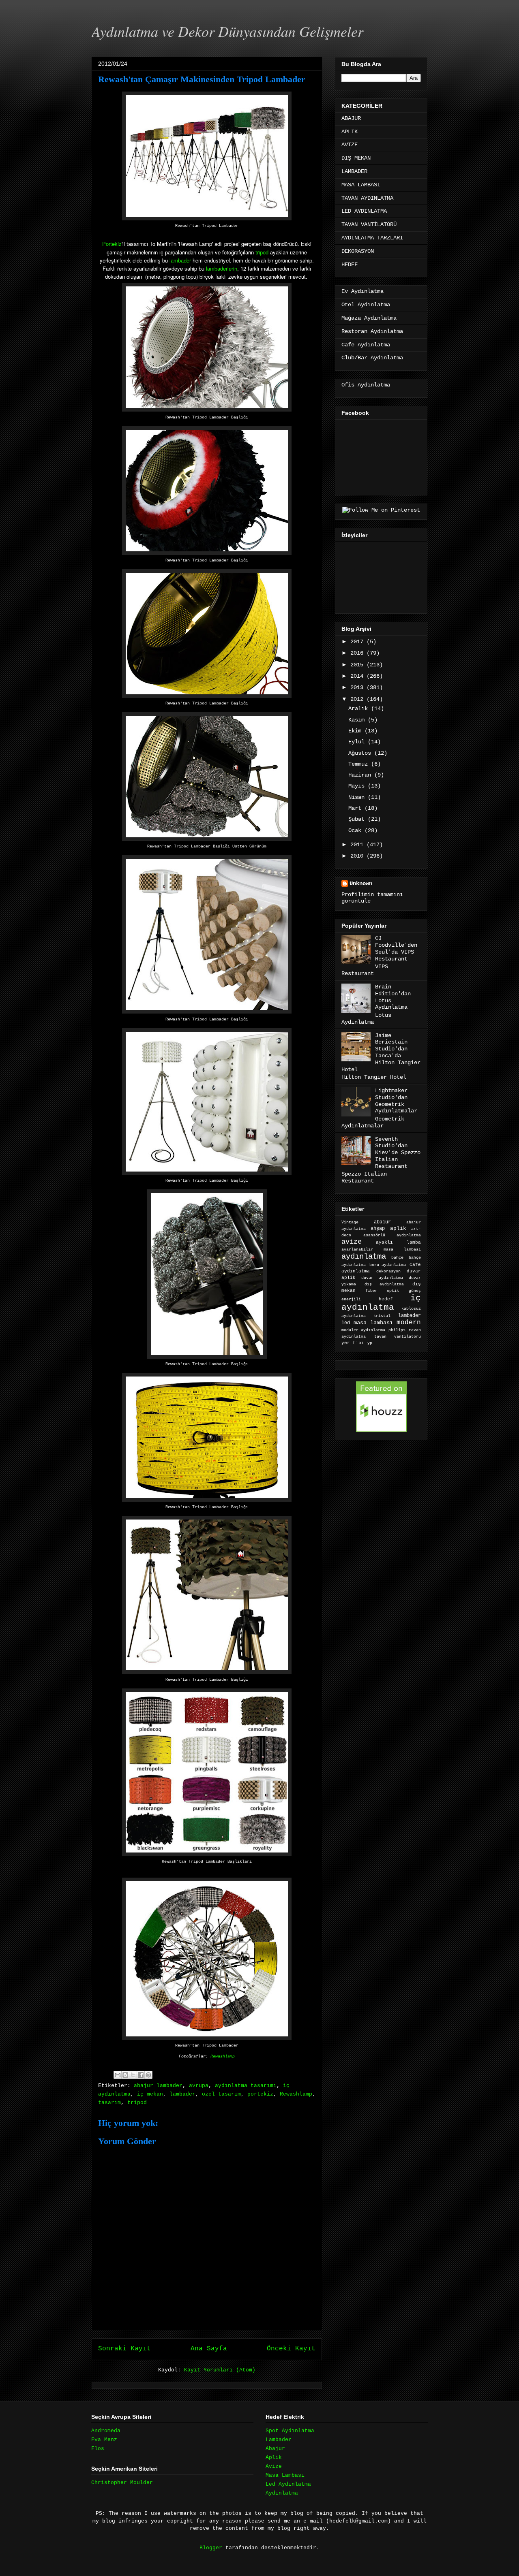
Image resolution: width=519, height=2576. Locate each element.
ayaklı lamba (398, 1242)
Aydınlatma (282, 2493)
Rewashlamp (223, 2056)
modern (409, 1322)
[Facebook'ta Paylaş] (141, 2075)
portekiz (260, 2094)
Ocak (356, 830)
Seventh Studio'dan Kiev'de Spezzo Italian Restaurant (398, 1153)
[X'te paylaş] (133, 2075)
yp (370, 1343)
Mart (356, 808)
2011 (358, 845)
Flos (98, 2449)
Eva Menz (104, 2440)
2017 (358, 642)
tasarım (109, 2103)
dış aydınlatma (384, 1284)
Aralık (360, 709)
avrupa (199, 2086)
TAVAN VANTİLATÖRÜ (369, 224)
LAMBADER (354, 171)
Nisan (358, 797)
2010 (358, 856)
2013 (358, 687)
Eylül (358, 742)
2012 (358, 699)
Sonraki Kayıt (124, 2349)
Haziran (361, 775)
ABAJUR (351, 118)
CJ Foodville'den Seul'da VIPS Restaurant (396, 948)
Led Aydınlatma (288, 2484)
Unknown (361, 884)
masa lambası (373, 1323)
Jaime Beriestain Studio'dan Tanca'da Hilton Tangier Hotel (381, 1052)
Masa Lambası (285, 2475)
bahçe (397, 1258)
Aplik (274, 2458)
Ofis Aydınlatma (366, 385)
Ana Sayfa (209, 2349)
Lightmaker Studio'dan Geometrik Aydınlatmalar (396, 1101)
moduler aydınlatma (363, 1330)
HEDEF (350, 265)
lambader (180, 260)
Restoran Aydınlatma (372, 331)
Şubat (358, 819)
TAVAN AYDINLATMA (367, 198)
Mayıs (358, 786)
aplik (398, 1228)
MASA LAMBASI (361, 185)
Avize (274, 2466)
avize (352, 1242)
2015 (358, 665)
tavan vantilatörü (398, 1337)
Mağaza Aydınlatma (369, 318)
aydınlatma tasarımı (246, 2086)
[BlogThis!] (125, 2075)
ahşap (378, 1229)
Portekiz (112, 244)
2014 (358, 676)
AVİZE (350, 145)
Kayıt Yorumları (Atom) (220, 2370)
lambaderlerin (222, 268)
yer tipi (353, 1343)
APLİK (350, 132)
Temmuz (360, 764)
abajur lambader (158, 2086)
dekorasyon (388, 1271)
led (346, 1323)
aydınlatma (364, 1257)
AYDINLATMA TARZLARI (372, 238)
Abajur (275, 2449)
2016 (358, 653)
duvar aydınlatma (382, 1278)
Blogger (211, 2548)
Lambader (279, 2440)
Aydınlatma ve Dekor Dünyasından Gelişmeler (227, 31)
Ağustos (361, 753)
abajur (382, 1222)
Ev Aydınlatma (362, 291)
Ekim (356, 731)
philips (397, 1330)
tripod (262, 252)
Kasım (358, 720)
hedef (386, 1299)
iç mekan (150, 2094)
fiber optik (382, 1291)
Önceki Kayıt (291, 2349)
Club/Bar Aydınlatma (372, 358)
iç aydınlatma (381, 1303)
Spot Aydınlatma (290, 2431)
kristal (382, 1316)
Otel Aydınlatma (366, 305)
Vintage (350, 1222)
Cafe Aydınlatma (366, 345)
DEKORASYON (358, 251)
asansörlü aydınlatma (392, 1235)
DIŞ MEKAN (356, 158)
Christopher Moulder (122, 2483)
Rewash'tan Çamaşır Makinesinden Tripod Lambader (202, 79)
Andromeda (106, 2431)
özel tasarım (221, 2094)
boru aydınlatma (388, 1265)
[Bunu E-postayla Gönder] (118, 2075)
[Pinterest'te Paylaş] (148, 2075)
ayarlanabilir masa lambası (381, 1250)
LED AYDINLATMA (364, 211)
